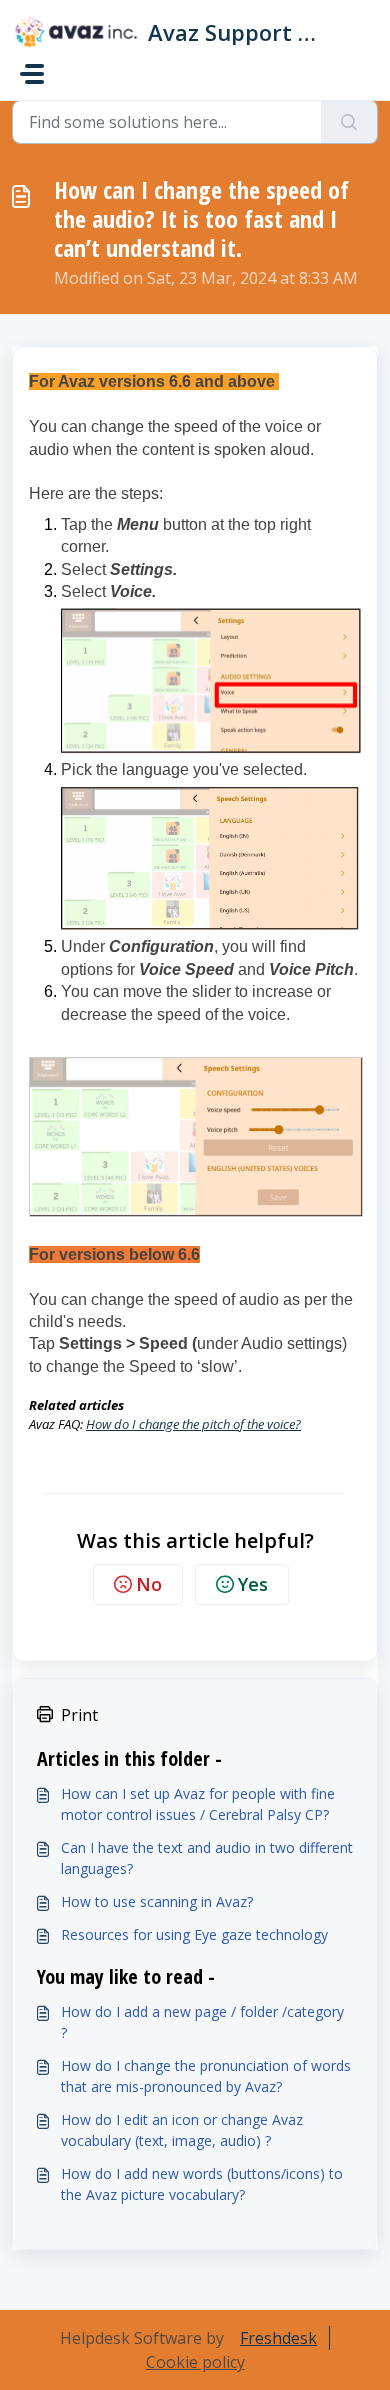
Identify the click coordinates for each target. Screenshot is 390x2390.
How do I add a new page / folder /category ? (202, 2022)
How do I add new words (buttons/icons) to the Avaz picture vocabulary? (202, 2184)
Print (79, 1715)
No (149, 1584)
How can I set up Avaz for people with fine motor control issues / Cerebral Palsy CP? (198, 1804)
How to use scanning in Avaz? (157, 1901)
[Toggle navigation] (32, 74)
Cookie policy (195, 2362)
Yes (253, 1584)
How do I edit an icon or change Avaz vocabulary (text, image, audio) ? (182, 2130)
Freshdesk (278, 2338)
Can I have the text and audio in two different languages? (207, 1858)
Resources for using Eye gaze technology (194, 1934)
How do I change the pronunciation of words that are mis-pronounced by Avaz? (206, 2076)
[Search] (349, 122)
